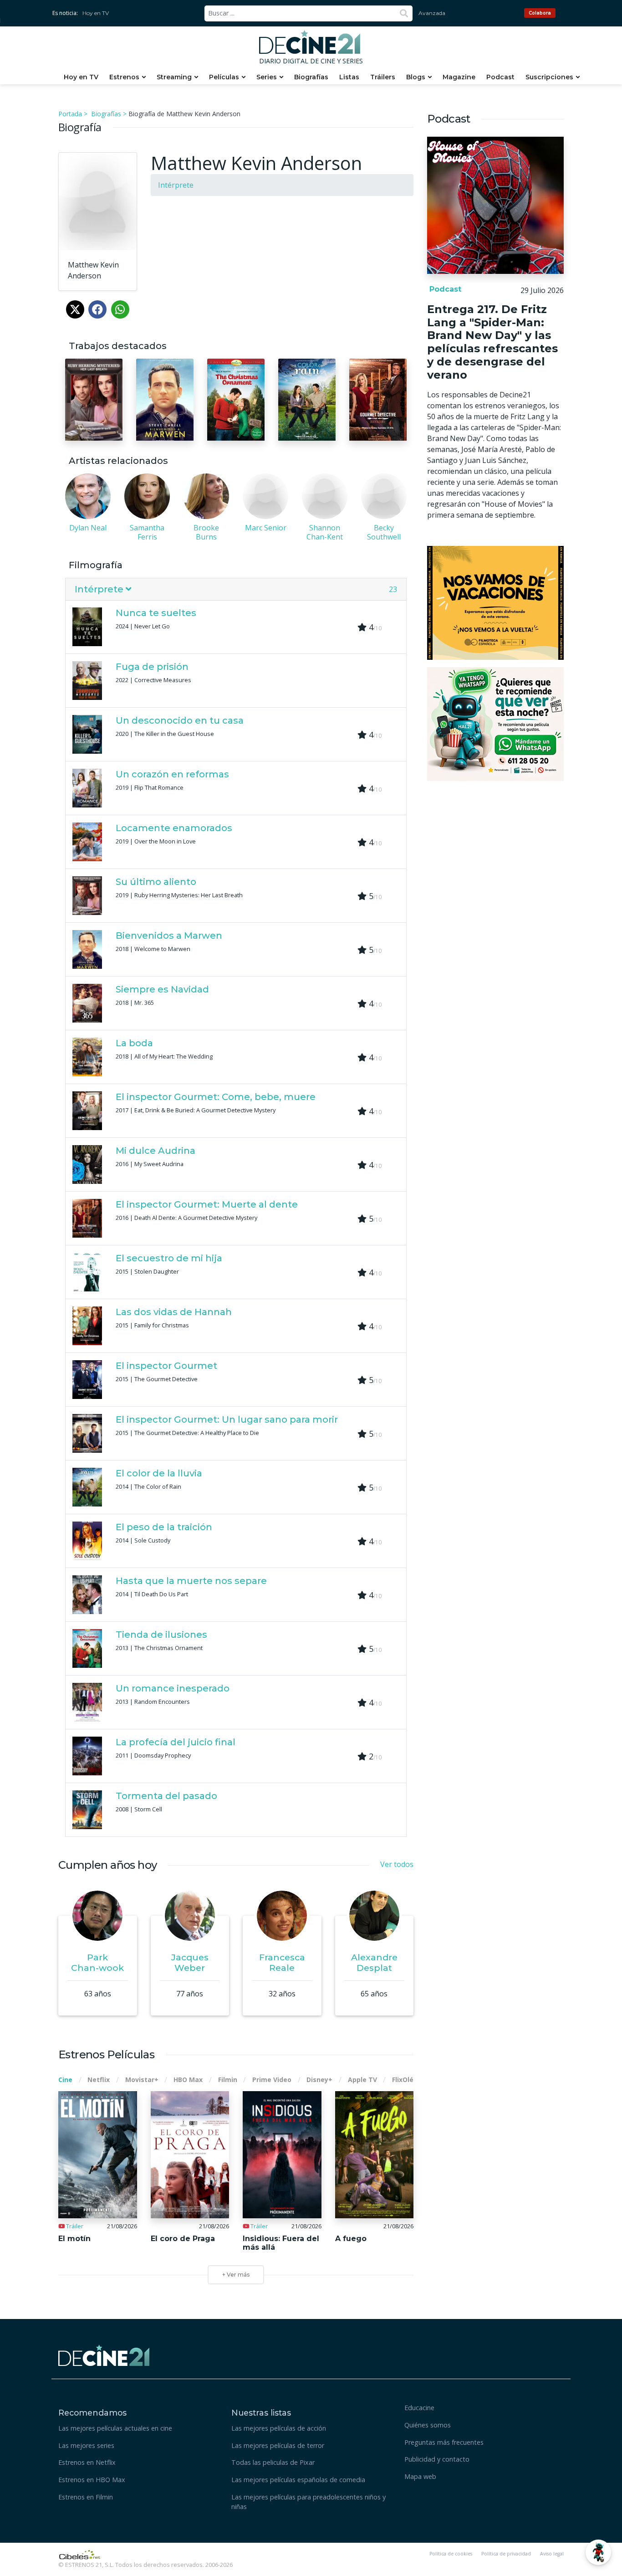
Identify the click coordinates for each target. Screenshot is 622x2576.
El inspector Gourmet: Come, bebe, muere (216, 1097)
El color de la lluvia (159, 1473)
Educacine (419, 2408)
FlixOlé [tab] (403, 2080)
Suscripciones (549, 77)
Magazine (459, 77)
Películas (224, 77)
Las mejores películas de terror (278, 2445)
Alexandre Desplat (374, 1962)
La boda (134, 1043)
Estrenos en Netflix (87, 2462)
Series (267, 77)
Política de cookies (451, 2554)
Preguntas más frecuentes (444, 2442)
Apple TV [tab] (362, 2080)
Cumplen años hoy (107, 1865)
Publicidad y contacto (437, 2459)
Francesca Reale (282, 1962)
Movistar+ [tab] (142, 2080)
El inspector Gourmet (166, 1366)
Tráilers (383, 77)
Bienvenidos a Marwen (169, 936)
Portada (70, 114)
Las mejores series (86, 2445)
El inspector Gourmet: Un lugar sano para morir (227, 1419)
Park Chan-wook (97, 1962)
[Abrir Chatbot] (598, 2552)
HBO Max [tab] (188, 2080)
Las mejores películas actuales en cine (115, 2428)
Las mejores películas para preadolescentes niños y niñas (308, 2502)
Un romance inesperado (173, 1688)
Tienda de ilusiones (161, 1635)
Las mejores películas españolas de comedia (298, 2480)
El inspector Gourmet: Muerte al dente (207, 1204)
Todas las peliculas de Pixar (273, 2462)
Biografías (311, 77)
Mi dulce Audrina (155, 1151)
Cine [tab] (65, 2080)
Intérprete (176, 185)
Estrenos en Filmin (86, 2497)
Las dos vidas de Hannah (174, 1312)
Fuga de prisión (152, 667)
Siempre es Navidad (162, 989)
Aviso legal (552, 2554)
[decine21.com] (104, 2354)
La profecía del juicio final (176, 1742)
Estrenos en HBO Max (92, 2480)
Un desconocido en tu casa (180, 720)
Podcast (500, 77)
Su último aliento (156, 882)
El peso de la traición (164, 1527)
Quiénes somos (428, 2425)
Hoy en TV (96, 13)
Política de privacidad (506, 2554)
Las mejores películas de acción (279, 2428)
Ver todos (397, 1864)
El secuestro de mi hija (169, 1258)
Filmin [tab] (228, 2080)
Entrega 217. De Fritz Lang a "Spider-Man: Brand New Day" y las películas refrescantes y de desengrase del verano (492, 342)
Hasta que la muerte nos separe (191, 1581)
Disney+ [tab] (319, 2080)
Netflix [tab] (99, 2080)
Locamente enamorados (174, 828)
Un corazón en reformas (172, 774)
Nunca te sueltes (156, 613)
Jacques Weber (190, 1962)
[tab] (236, 589)
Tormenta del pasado (166, 1796)
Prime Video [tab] (272, 2080)
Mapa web (420, 2476)
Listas (349, 77)
